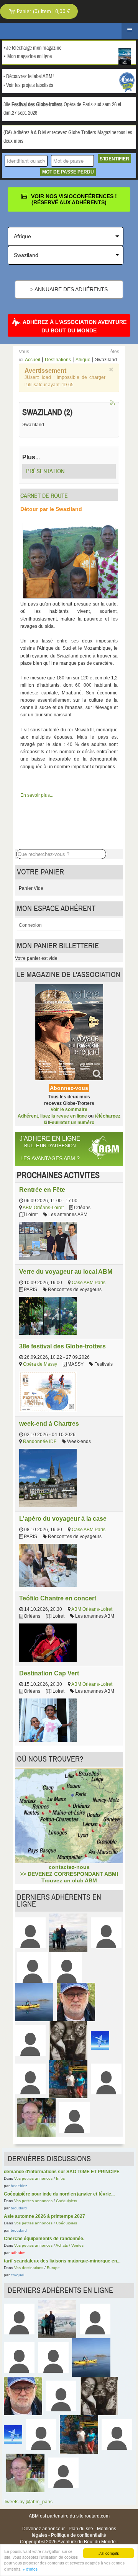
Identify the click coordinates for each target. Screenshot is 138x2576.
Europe (53, 2268)
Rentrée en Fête (42, 1190)
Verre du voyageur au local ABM (66, 1271)
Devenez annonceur (44, 2529)
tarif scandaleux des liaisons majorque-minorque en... (62, 2261)
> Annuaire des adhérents (69, 289)
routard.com (97, 2516)
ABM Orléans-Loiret (43, 1208)
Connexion (30, 925)
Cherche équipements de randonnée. (44, 2239)
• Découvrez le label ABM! (29, 77)
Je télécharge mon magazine (34, 48)
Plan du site (81, 2529)
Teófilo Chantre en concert (58, 1598)
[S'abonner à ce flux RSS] (113, 404)
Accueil (33, 360)
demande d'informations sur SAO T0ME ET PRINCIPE (62, 2172)
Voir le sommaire (69, 1109)
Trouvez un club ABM (69, 1880)
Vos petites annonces (33, 2178)
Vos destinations (29, 2268)
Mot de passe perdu (68, 172)
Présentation (45, 471)
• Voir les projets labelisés (28, 85)
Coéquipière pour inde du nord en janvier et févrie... (59, 2194)
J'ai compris (109, 2553)
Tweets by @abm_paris (28, 2502)
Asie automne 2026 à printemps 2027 (44, 2216)
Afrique (83, 360)
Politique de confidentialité (79, 2535)
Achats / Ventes (70, 2245)
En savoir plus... (37, 795)
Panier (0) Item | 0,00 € (43, 11)
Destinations (58, 360)
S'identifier (114, 158)
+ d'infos (30, 2569)
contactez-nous (69, 1867)
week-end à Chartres (49, 1423)
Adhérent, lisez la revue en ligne (52, 1116)
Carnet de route (44, 496)
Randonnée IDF (40, 1441)
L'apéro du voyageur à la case (63, 1518)
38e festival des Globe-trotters (62, 1346)
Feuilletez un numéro (72, 1123)
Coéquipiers (67, 2201)
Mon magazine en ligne (30, 57)
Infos (60, 2178)
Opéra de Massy (40, 1364)
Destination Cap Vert (49, 1673)
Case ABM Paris (89, 1283)
